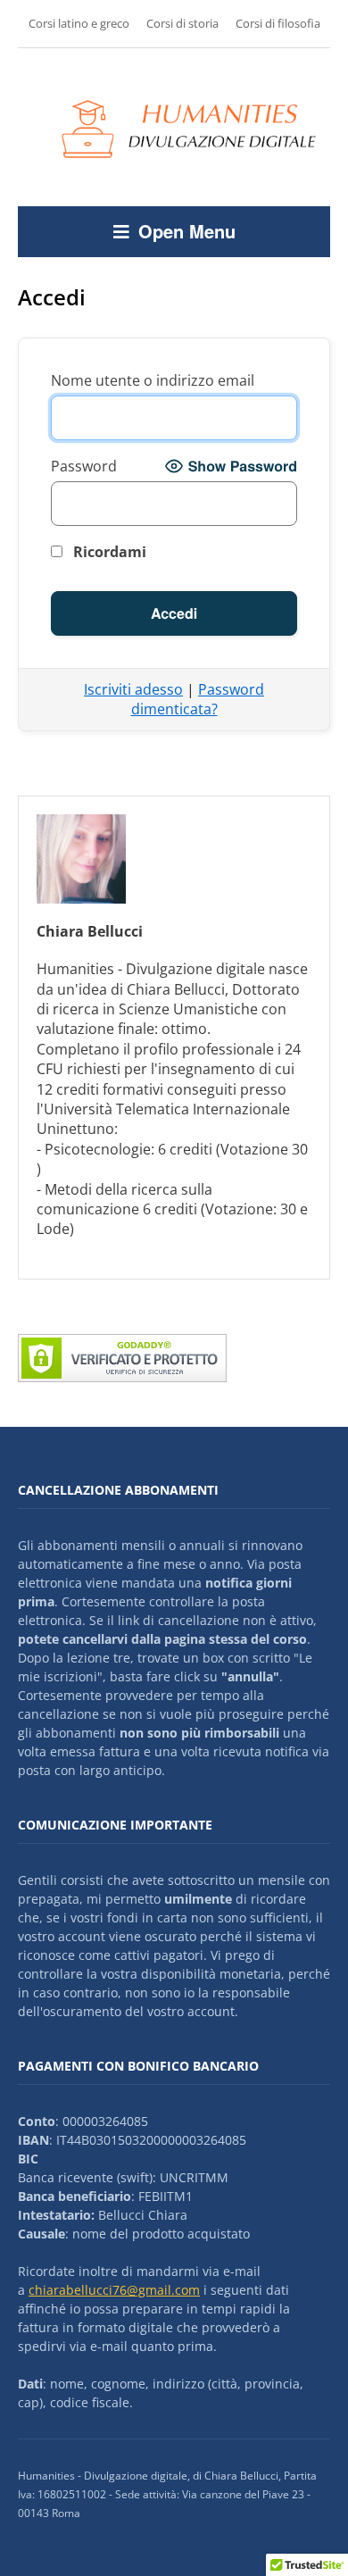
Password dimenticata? (198, 699)
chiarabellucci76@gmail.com (114, 2290)
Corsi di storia (182, 23)
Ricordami (108, 552)
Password (84, 466)
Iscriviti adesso (133, 689)
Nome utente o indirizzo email (153, 380)
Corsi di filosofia (278, 23)
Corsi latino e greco (79, 23)
